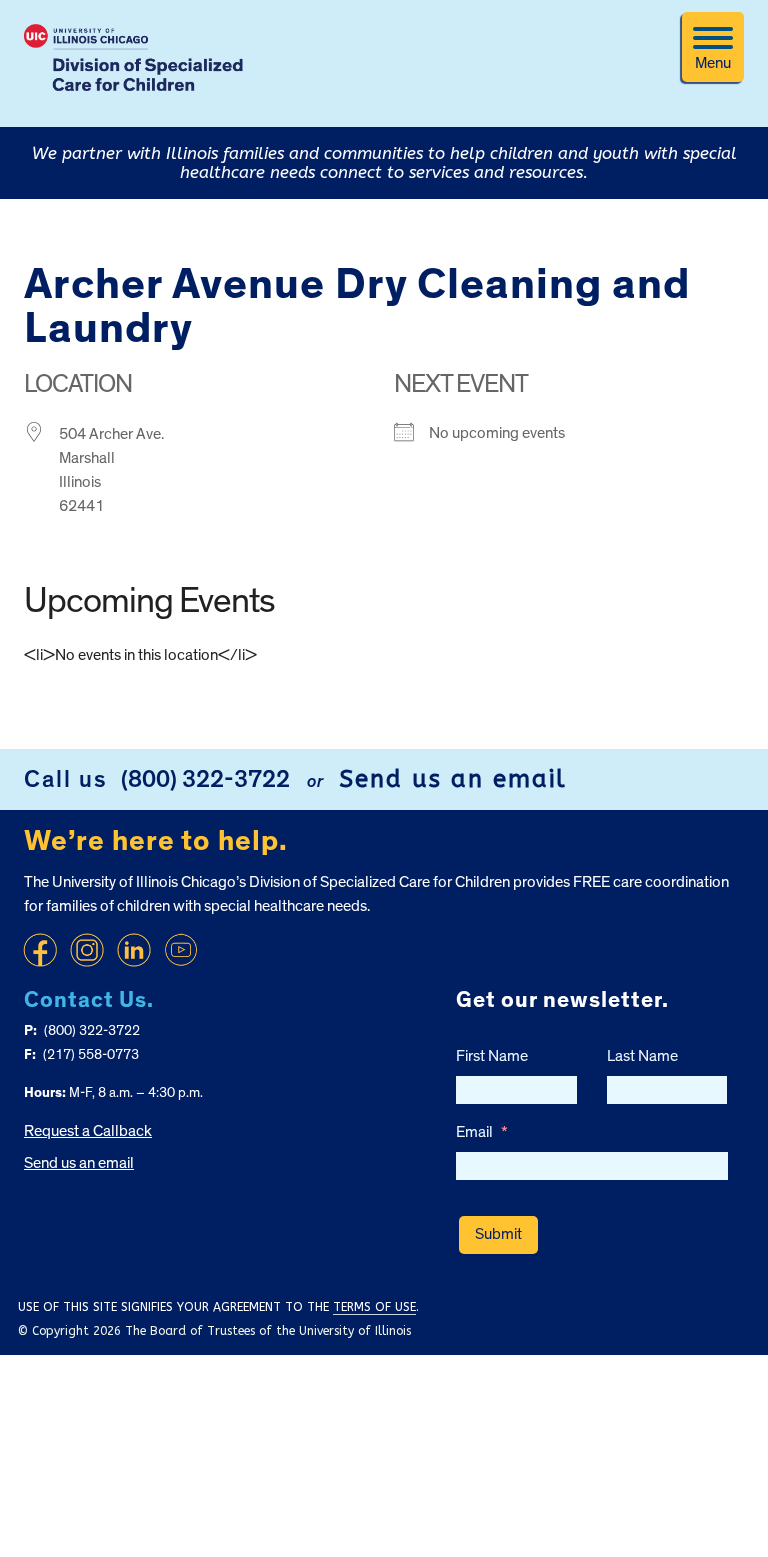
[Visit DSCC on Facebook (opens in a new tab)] (40, 950)
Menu (713, 63)
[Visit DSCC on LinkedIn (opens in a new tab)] (134, 950)
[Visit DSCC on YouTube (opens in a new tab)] (181, 950)
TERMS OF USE (374, 1307)
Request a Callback (88, 1131)
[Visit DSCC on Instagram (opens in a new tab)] (87, 950)
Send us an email (453, 779)
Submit (498, 1234)
